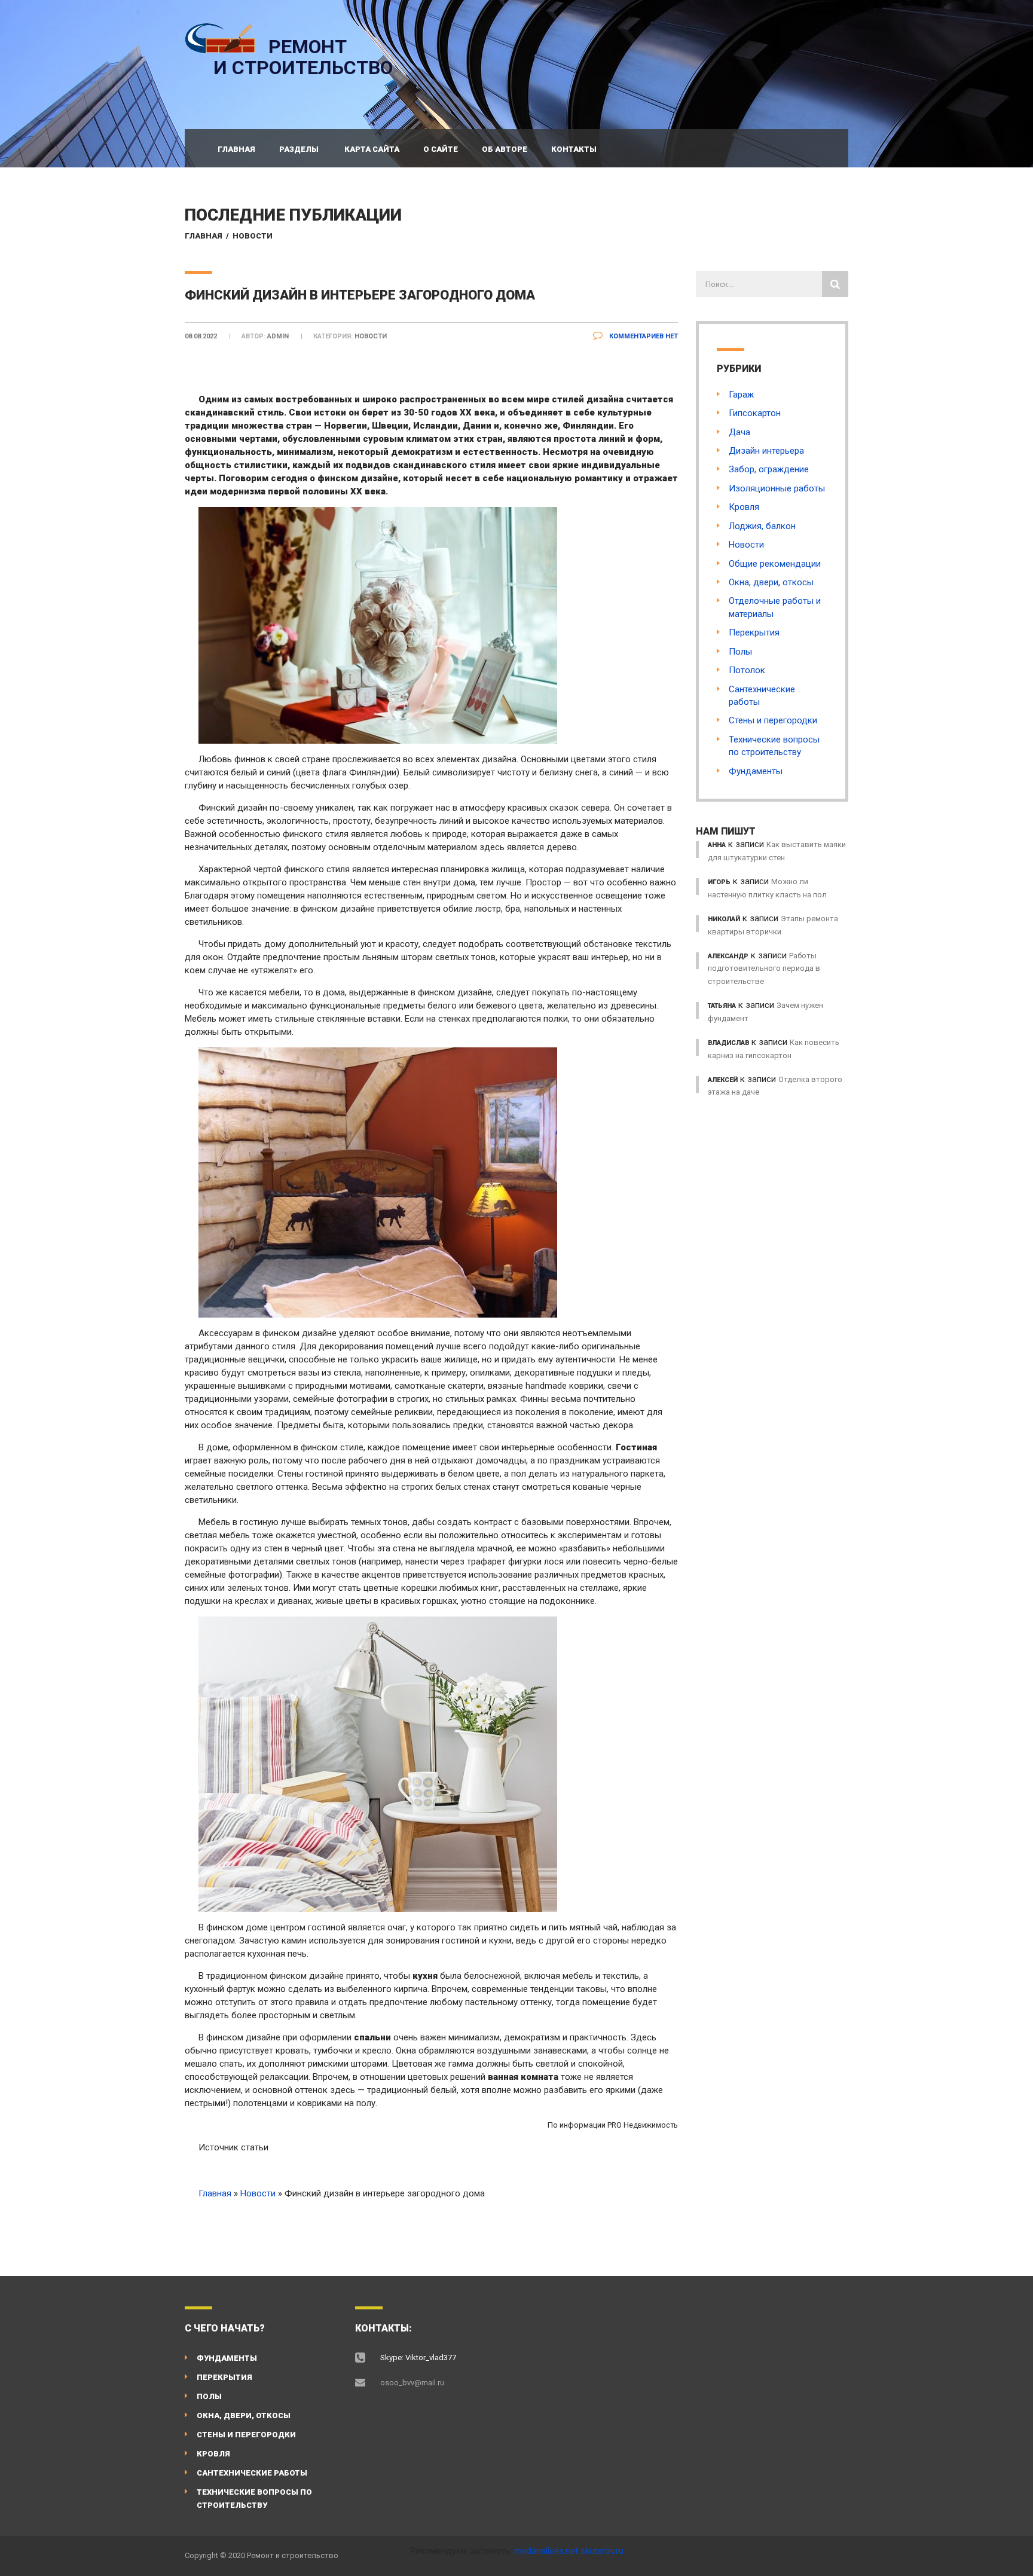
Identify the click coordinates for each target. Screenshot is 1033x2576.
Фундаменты (756, 771)
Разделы (299, 149)
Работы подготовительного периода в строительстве (764, 968)
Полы (740, 652)
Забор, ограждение (769, 469)
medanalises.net (546, 2551)
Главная (236, 149)
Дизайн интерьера (766, 451)
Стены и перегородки (773, 720)
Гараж (741, 395)
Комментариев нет (643, 336)
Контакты (574, 149)
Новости (253, 236)
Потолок (747, 670)
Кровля (744, 507)
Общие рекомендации (775, 564)
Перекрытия (754, 632)
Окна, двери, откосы (771, 582)
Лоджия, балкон (762, 526)
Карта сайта (372, 149)
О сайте (441, 149)
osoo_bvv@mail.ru (412, 2383)
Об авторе (505, 149)
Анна (717, 845)
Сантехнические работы (252, 2473)
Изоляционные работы (777, 488)
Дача (739, 432)
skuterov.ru (602, 2551)
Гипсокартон (755, 413)
